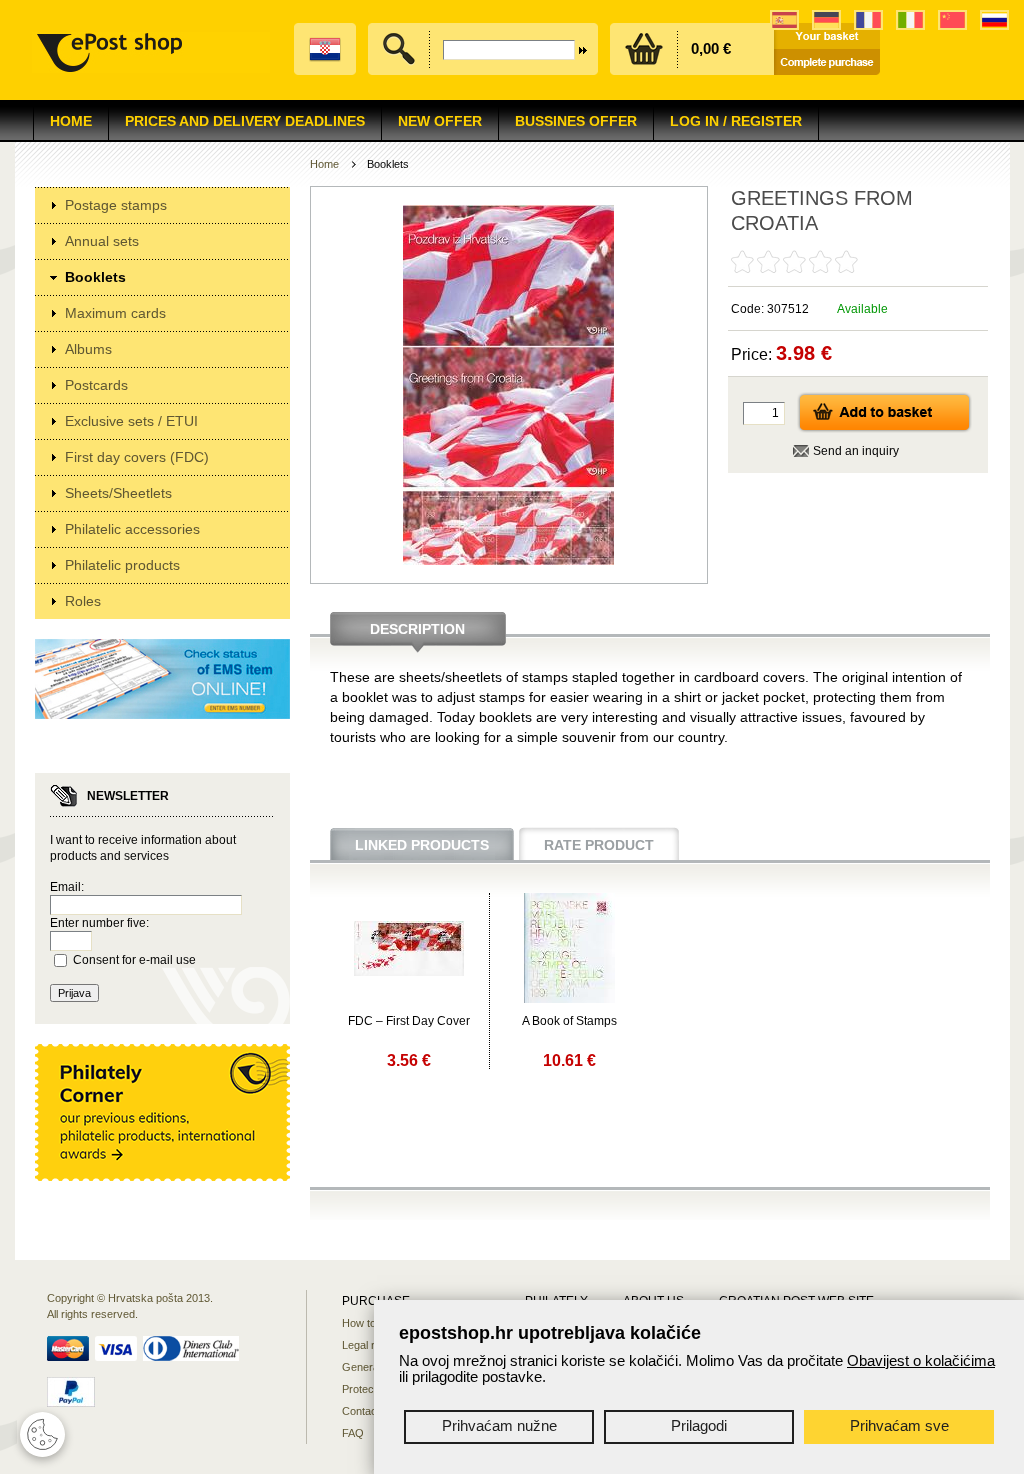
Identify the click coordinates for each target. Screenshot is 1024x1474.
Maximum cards (115, 313)
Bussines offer (576, 121)
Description (417, 629)
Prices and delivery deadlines (245, 121)
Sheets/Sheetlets (118, 493)
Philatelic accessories (132, 529)
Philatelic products (122, 565)
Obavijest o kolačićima (921, 1360)
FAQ (353, 1433)
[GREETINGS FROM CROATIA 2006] (409, 972)
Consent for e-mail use (134, 960)
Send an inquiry (856, 451)
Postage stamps (116, 205)
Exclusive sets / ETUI (131, 421)
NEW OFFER (440, 121)
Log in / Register (736, 121)
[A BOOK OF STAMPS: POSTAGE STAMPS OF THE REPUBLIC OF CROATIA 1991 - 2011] (569, 999)
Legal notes (370, 1345)
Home (71, 121)
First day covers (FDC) (137, 457)
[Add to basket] (884, 429)
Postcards (96, 385)
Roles (83, 601)
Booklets (95, 277)
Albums (88, 349)
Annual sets (102, 241)
